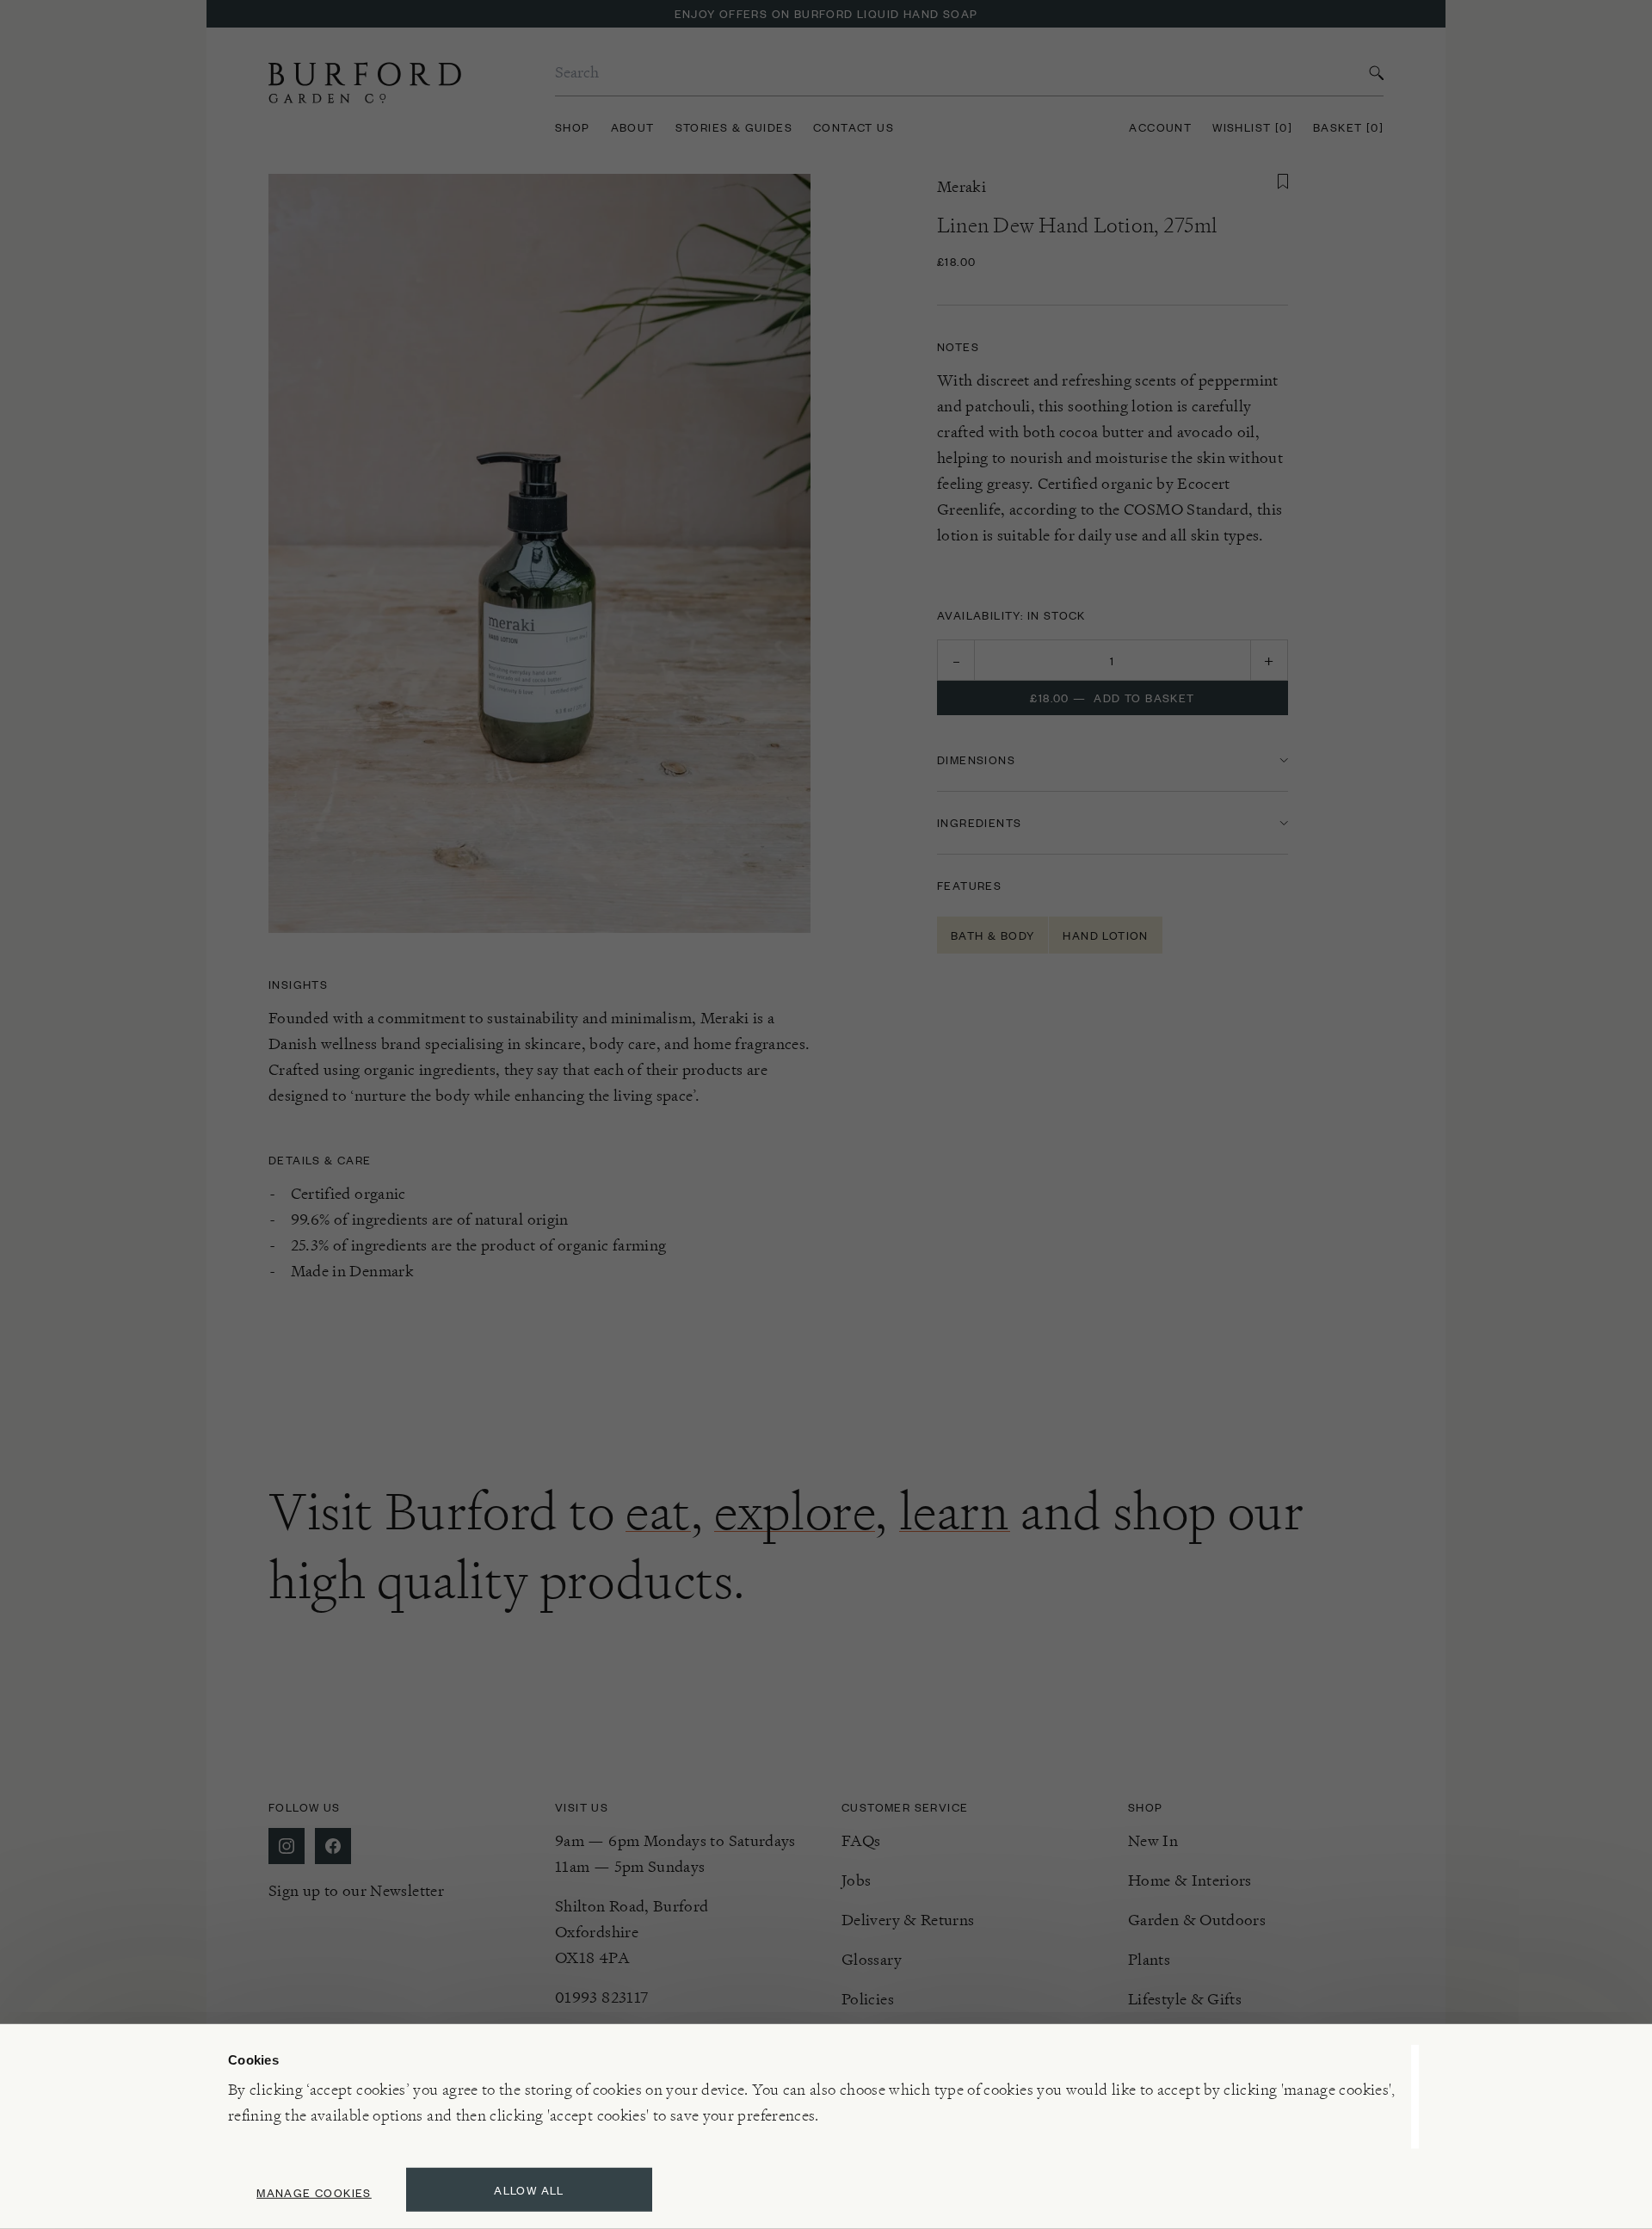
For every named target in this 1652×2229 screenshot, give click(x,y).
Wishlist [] (1252, 127)
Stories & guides (734, 127)
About (633, 127)
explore (795, 1511)
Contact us (854, 127)
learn (955, 1511)
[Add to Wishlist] (1283, 182)
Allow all (529, 2190)
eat (658, 1511)
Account (1160, 127)
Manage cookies (314, 2192)
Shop (573, 127)
